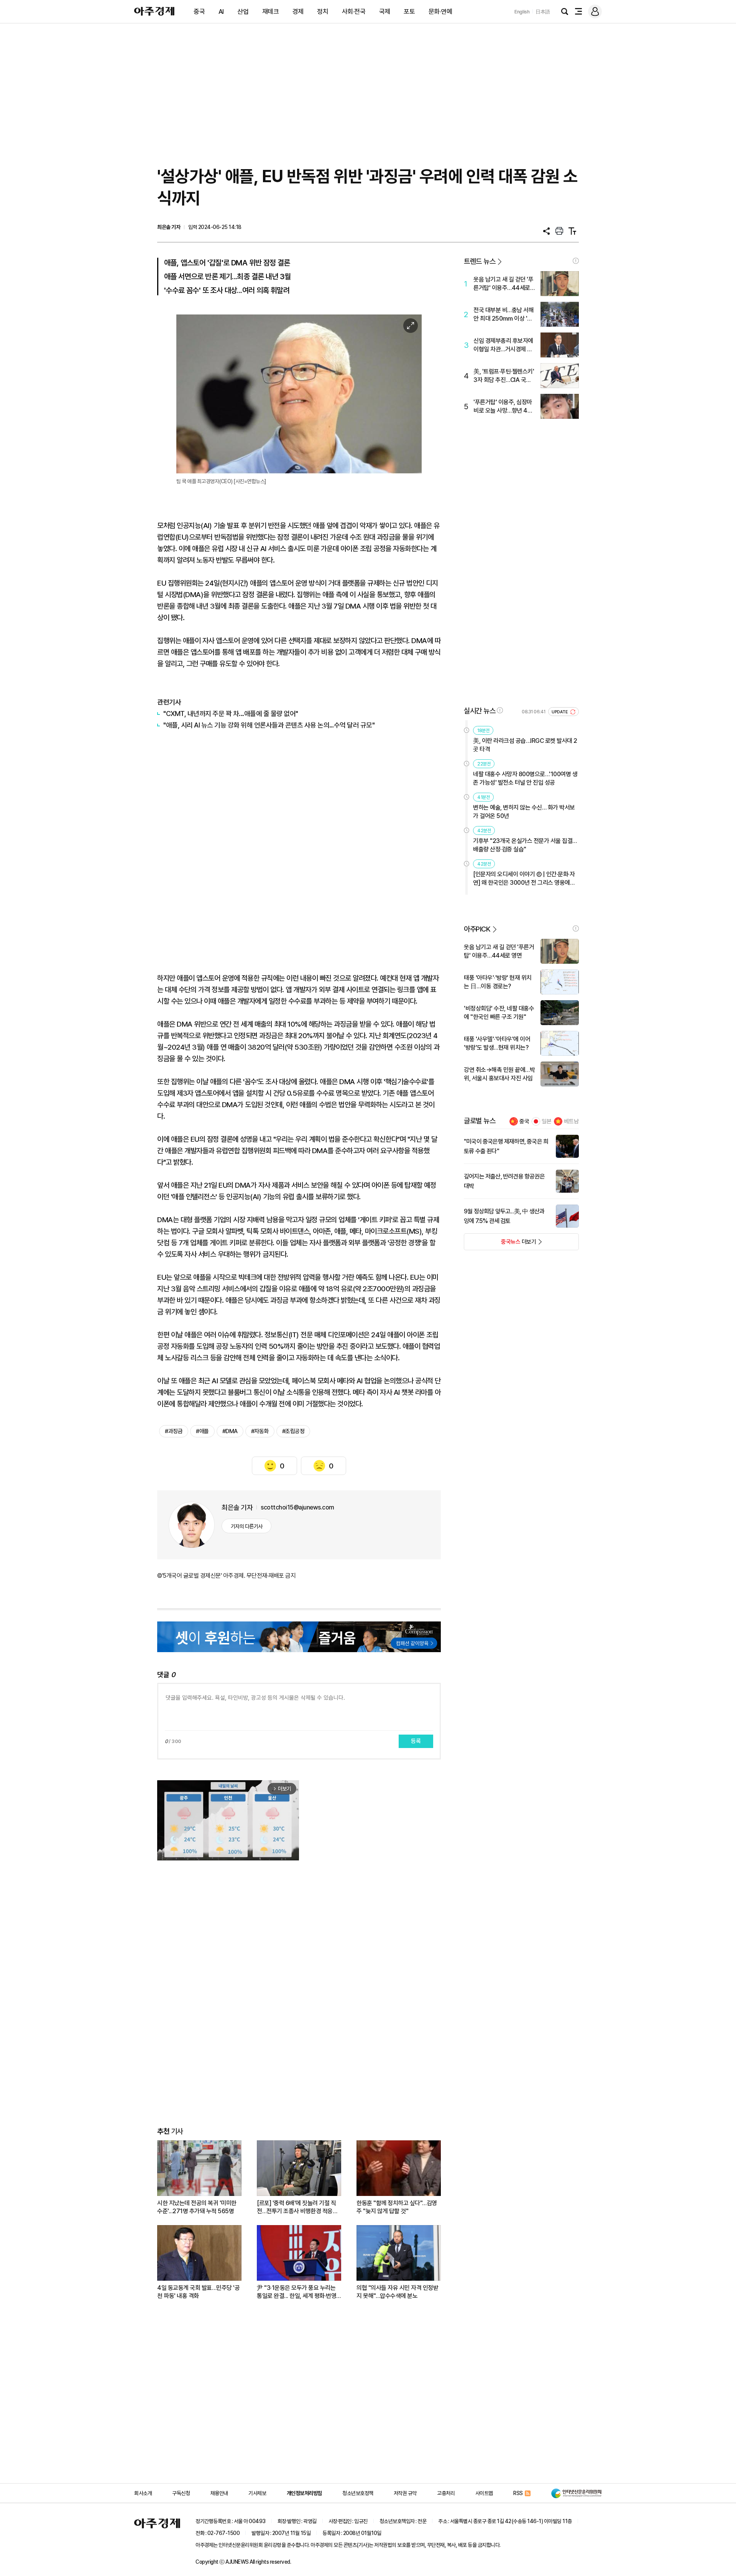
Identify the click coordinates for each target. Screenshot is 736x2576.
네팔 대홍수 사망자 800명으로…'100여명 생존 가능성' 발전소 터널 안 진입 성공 (525, 778)
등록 (416, 1741)
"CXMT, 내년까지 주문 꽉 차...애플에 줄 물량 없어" (231, 714)
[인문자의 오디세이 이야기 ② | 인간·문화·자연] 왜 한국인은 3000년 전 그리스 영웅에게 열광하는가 (524, 879)
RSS (518, 2493)
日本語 (543, 12)
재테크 (271, 12)
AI (221, 12)
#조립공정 (293, 1431)
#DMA (230, 1431)
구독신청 (181, 2493)
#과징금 (174, 1431)
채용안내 (219, 2493)
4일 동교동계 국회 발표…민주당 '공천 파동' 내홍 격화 (198, 2292)
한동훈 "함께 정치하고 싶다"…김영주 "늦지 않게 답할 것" (397, 2207)
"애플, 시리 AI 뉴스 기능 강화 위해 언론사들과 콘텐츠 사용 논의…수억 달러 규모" (269, 725)
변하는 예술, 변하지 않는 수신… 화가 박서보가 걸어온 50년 (524, 812)
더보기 (500, 1244)
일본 (547, 1121)
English (522, 12)
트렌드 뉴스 (480, 261)
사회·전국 (354, 12)
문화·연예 (440, 12)
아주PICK (477, 929)
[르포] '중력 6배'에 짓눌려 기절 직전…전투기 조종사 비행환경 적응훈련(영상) (297, 2207)
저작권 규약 (405, 2493)
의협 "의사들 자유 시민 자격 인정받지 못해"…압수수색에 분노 (397, 2292)
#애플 (202, 1431)
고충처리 (446, 2493)
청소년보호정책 (358, 2493)
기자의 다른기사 (247, 1526)
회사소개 (143, 2493)
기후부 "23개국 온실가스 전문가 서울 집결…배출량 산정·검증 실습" (525, 845)
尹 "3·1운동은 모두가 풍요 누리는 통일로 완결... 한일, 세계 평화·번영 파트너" (297, 2292)
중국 (199, 12)
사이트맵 (484, 2493)
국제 (385, 12)
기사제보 (257, 2493)
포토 (409, 12)
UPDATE (560, 712)
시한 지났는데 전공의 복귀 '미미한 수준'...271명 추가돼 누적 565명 (197, 2207)
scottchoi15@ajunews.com (297, 1507)
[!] (576, 261)
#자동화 (260, 1431)
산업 (243, 12)
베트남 (571, 1121)
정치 (323, 12)
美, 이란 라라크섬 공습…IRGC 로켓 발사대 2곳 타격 (525, 745)
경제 (298, 12)
